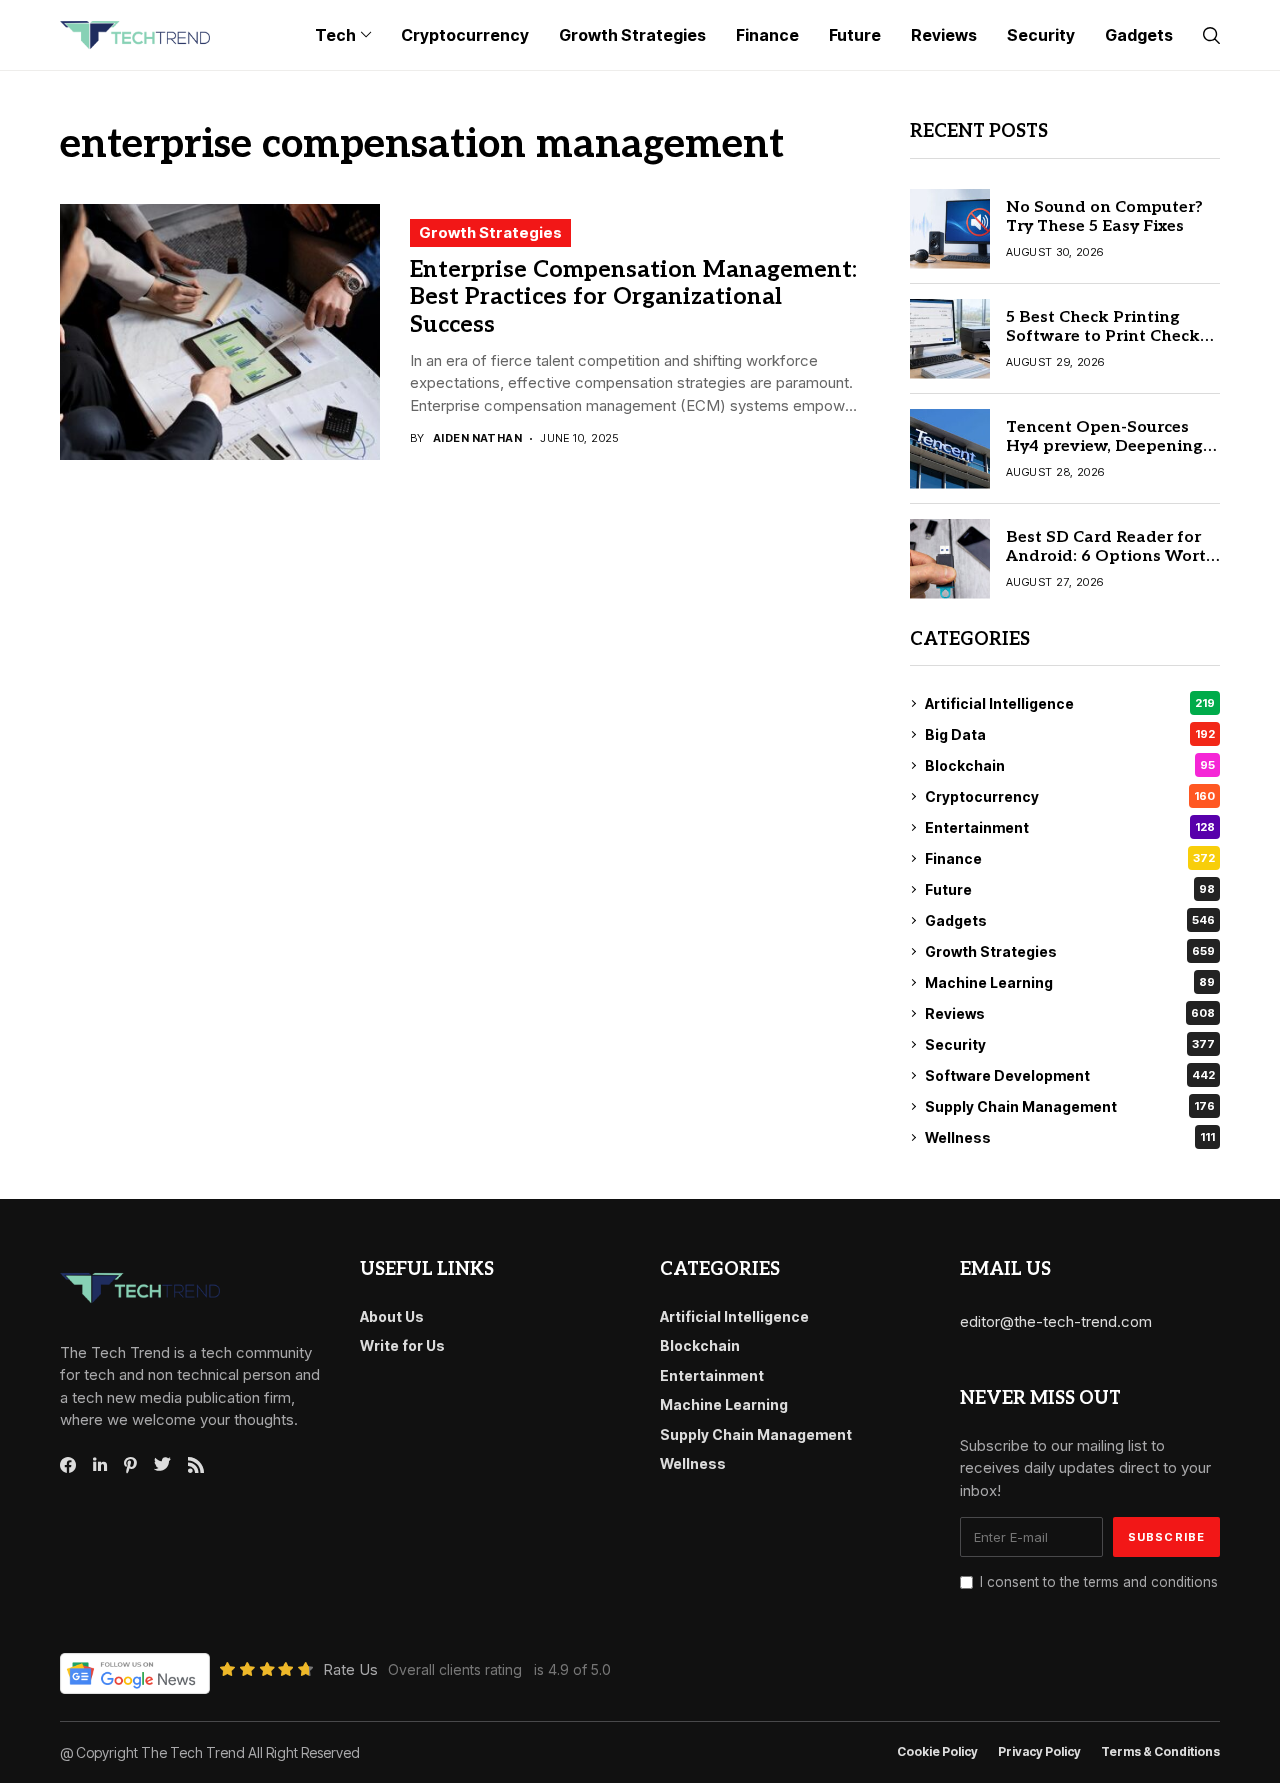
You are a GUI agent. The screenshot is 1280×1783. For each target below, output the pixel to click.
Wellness (1070, 1137)
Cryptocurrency (1070, 796)
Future (1070, 889)
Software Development (1070, 1075)
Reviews (1070, 1013)
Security (1070, 1044)
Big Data (1070, 734)
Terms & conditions (1160, 1752)
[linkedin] (100, 1465)
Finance (1070, 858)
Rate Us (350, 1669)
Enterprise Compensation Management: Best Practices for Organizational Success (633, 297)
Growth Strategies (490, 232)
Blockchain (1070, 765)
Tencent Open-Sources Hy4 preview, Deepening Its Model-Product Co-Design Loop (1104, 456)
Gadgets (1070, 920)
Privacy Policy (1039, 1752)
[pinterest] (130, 1465)
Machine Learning (1070, 982)
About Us (392, 1316)
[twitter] (162, 1465)
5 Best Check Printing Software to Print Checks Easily (1107, 336)
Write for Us (402, 1345)
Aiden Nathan (477, 438)
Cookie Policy (937, 1752)
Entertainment (1070, 827)
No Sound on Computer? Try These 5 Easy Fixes (1104, 217)
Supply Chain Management (1070, 1106)
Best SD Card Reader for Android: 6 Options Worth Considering (1111, 556)
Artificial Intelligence (1070, 703)
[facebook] (68, 1465)
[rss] (196, 1465)
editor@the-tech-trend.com (1056, 1321)
